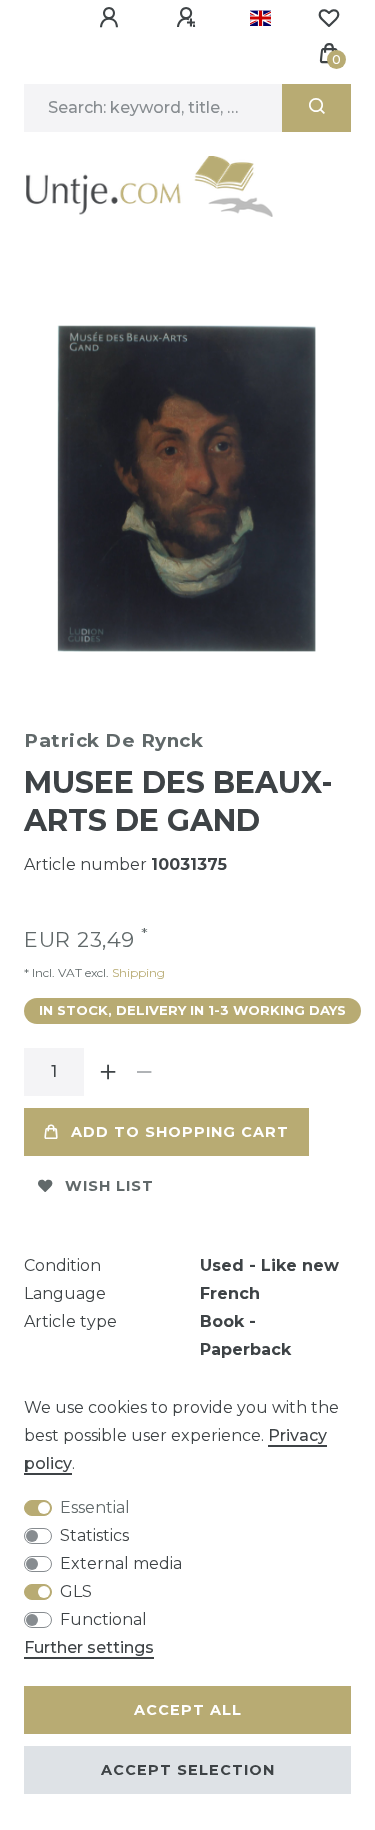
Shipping (137, 972)
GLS (76, 1591)
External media (121, 1563)
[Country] (260, 18)
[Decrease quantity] (144, 1072)
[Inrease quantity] (108, 1072)
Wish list (109, 1186)
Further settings (89, 1647)
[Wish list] (329, 18)
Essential (95, 1507)
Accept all (188, 1710)
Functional (103, 1619)
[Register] (189, 18)
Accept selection (188, 1770)
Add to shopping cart (180, 1132)
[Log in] (112, 18)
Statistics (94, 1535)
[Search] (316, 108)
